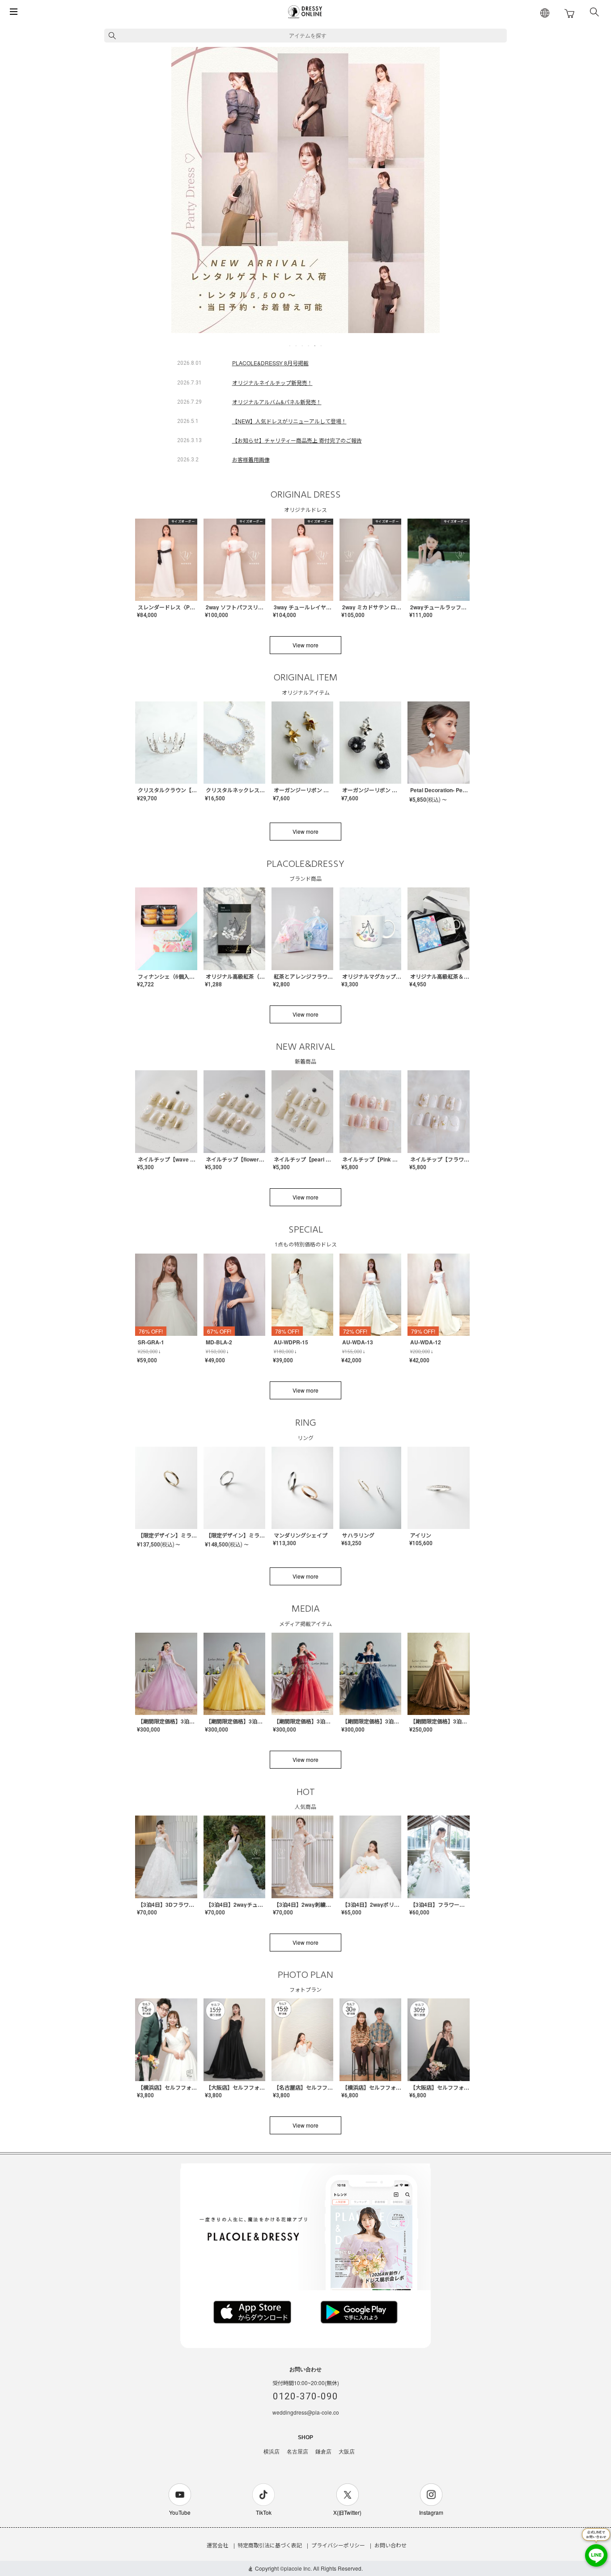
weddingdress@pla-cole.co (306, 2412)
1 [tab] (290, 346)
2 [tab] (297, 346)
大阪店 (347, 2452)
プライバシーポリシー (338, 2545)
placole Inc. (298, 2568)
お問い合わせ (390, 2545)
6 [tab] (322, 346)
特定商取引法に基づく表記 (270, 2545)
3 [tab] (303, 346)
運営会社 (217, 2545)
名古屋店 (297, 2452)
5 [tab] (315, 346)
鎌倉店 (323, 2452)
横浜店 (272, 2452)
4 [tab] (309, 346)
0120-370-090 (305, 2396)
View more (305, 645)
